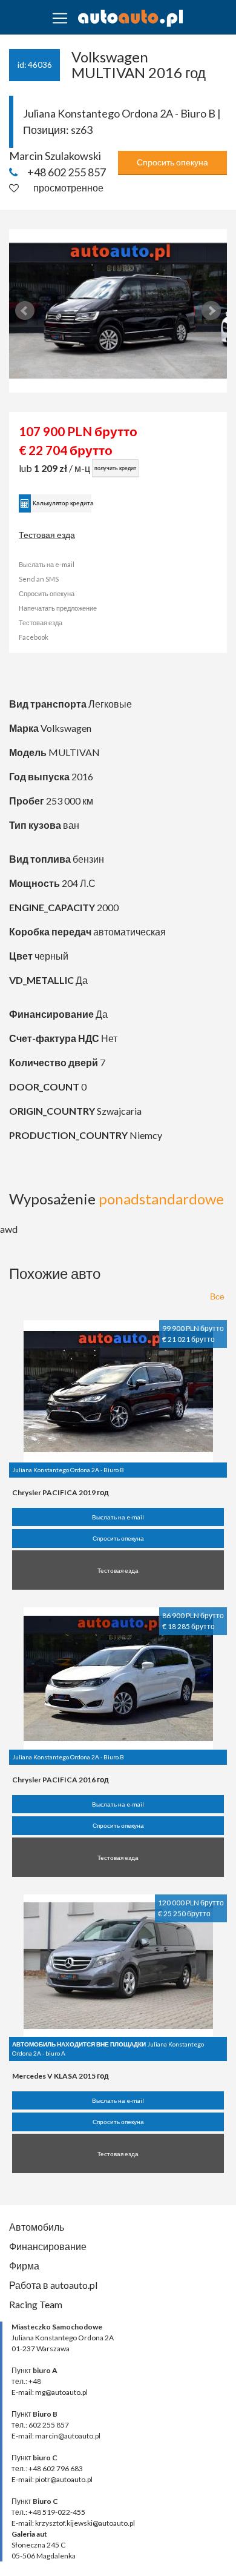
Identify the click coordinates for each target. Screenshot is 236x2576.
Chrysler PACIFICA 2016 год (61, 1780)
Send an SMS (39, 579)
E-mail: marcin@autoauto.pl (56, 2436)
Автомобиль (37, 2227)
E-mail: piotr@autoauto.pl (52, 2479)
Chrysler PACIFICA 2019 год (61, 1492)
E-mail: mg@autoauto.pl (50, 2392)
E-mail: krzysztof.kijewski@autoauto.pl (73, 2523)
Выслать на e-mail (47, 564)
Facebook (34, 637)
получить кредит (115, 468)
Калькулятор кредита (62, 503)
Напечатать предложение (58, 608)
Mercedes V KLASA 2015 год (61, 2076)
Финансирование (48, 2246)
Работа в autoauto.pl (53, 2285)
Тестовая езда (47, 535)
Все (217, 1296)
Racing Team (36, 2304)
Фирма (24, 2266)
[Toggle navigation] (60, 18)
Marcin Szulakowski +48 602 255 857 (57, 164)
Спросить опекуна (172, 162)
